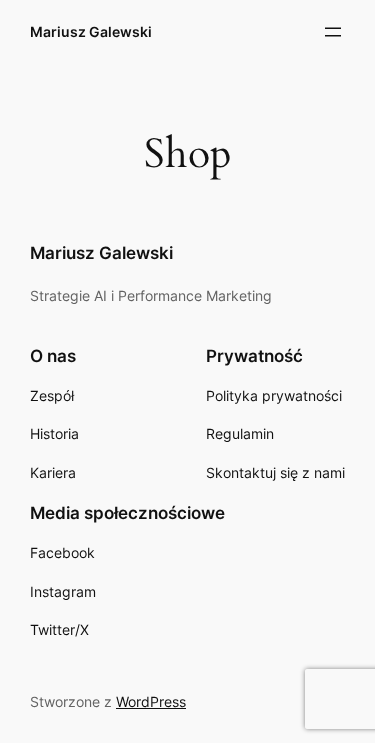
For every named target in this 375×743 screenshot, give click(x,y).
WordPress (151, 701)
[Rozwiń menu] (333, 32)
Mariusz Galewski (91, 31)
